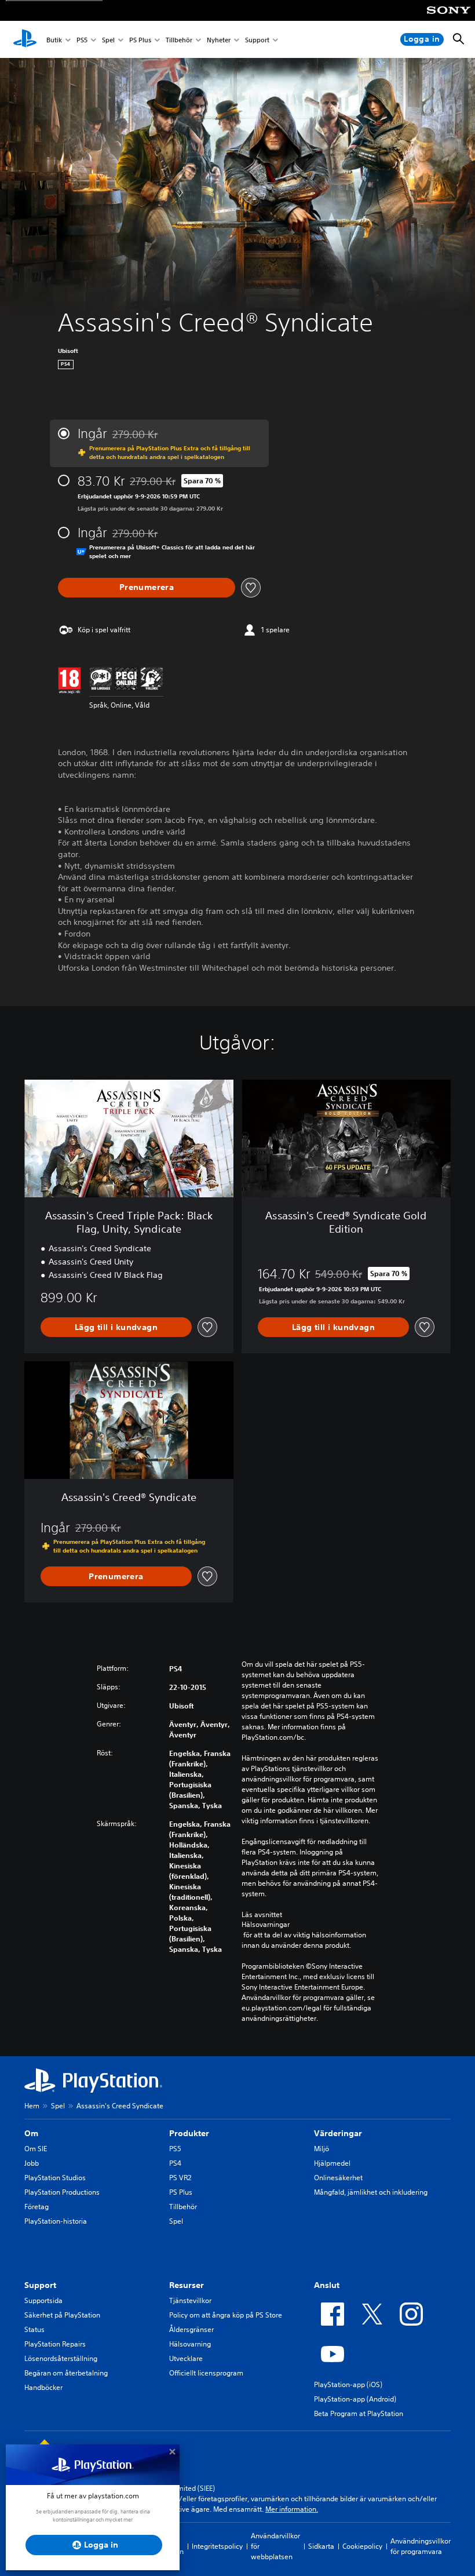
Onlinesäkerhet (338, 2178)
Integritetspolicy (217, 2546)
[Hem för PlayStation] (25, 39)
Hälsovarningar (266, 1925)
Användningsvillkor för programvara (421, 2546)
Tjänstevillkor (190, 2300)
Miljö (321, 2149)
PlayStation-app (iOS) (348, 2384)
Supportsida (43, 2300)
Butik (54, 40)
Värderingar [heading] (338, 2133)
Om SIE (36, 2149)
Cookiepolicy (362, 2546)
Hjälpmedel (332, 2163)
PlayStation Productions (62, 2192)
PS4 (175, 2163)
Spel (108, 40)
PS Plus (140, 40)
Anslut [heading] (327, 2285)
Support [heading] (40, 2285)
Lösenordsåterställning (61, 2358)
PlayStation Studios (55, 2178)
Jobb (32, 2163)
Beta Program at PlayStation (359, 2413)
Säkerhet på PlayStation (62, 2315)
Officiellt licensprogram (206, 2373)
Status (34, 2329)
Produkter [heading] (189, 2133)
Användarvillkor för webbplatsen (275, 2546)
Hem (32, 2106)
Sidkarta (321, 2546)
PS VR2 (180, 2178)
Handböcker (43, 2387)
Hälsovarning (190, 2344)
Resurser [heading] (187, 2285)
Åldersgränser (191, 2329)
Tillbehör (179, 40)
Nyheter (219, 40)
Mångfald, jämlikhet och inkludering (371, 2192)
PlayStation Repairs (55, 2344)
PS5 (82, 40)
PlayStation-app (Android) (355, 2399)
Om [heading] (31, 2133)
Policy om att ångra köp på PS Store (226, 2315)
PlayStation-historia (56, 2221)
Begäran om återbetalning (66, 2373)
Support (257, 40)
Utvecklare (186, 2358)
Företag (36, 2207)
